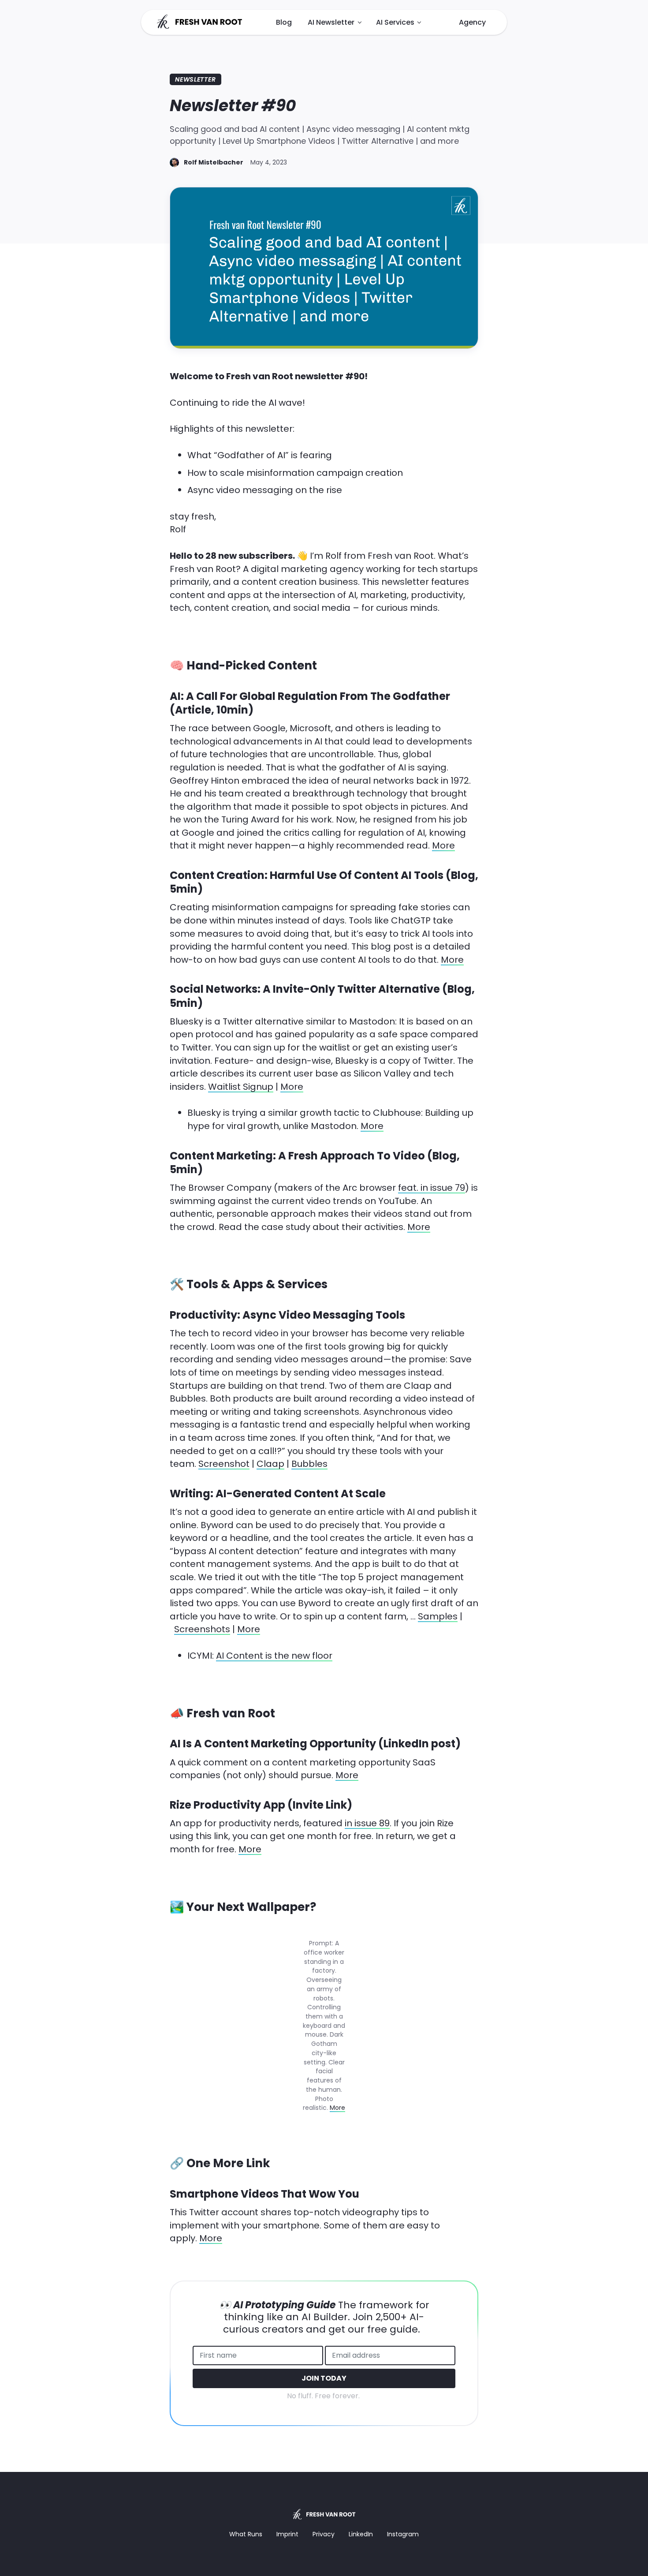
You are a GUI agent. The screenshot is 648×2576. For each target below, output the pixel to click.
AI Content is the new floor (274, 1656)
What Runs (246, 2534)
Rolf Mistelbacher (214, 162)
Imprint (287, 2534)
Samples (438, 1616)
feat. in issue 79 (432, 1188)
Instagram (403, 2534)
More (443, 845)
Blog (284, 22)
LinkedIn (361, 2534)
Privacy (324, 2534)
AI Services (395, 22)
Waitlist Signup (241, 1087)
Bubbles (309, 1464)
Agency (472, 22)
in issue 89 (367, 1823)
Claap (270, 1464)
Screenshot (224, 1464)
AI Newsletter (331, 22)
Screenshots (202, 1629)
